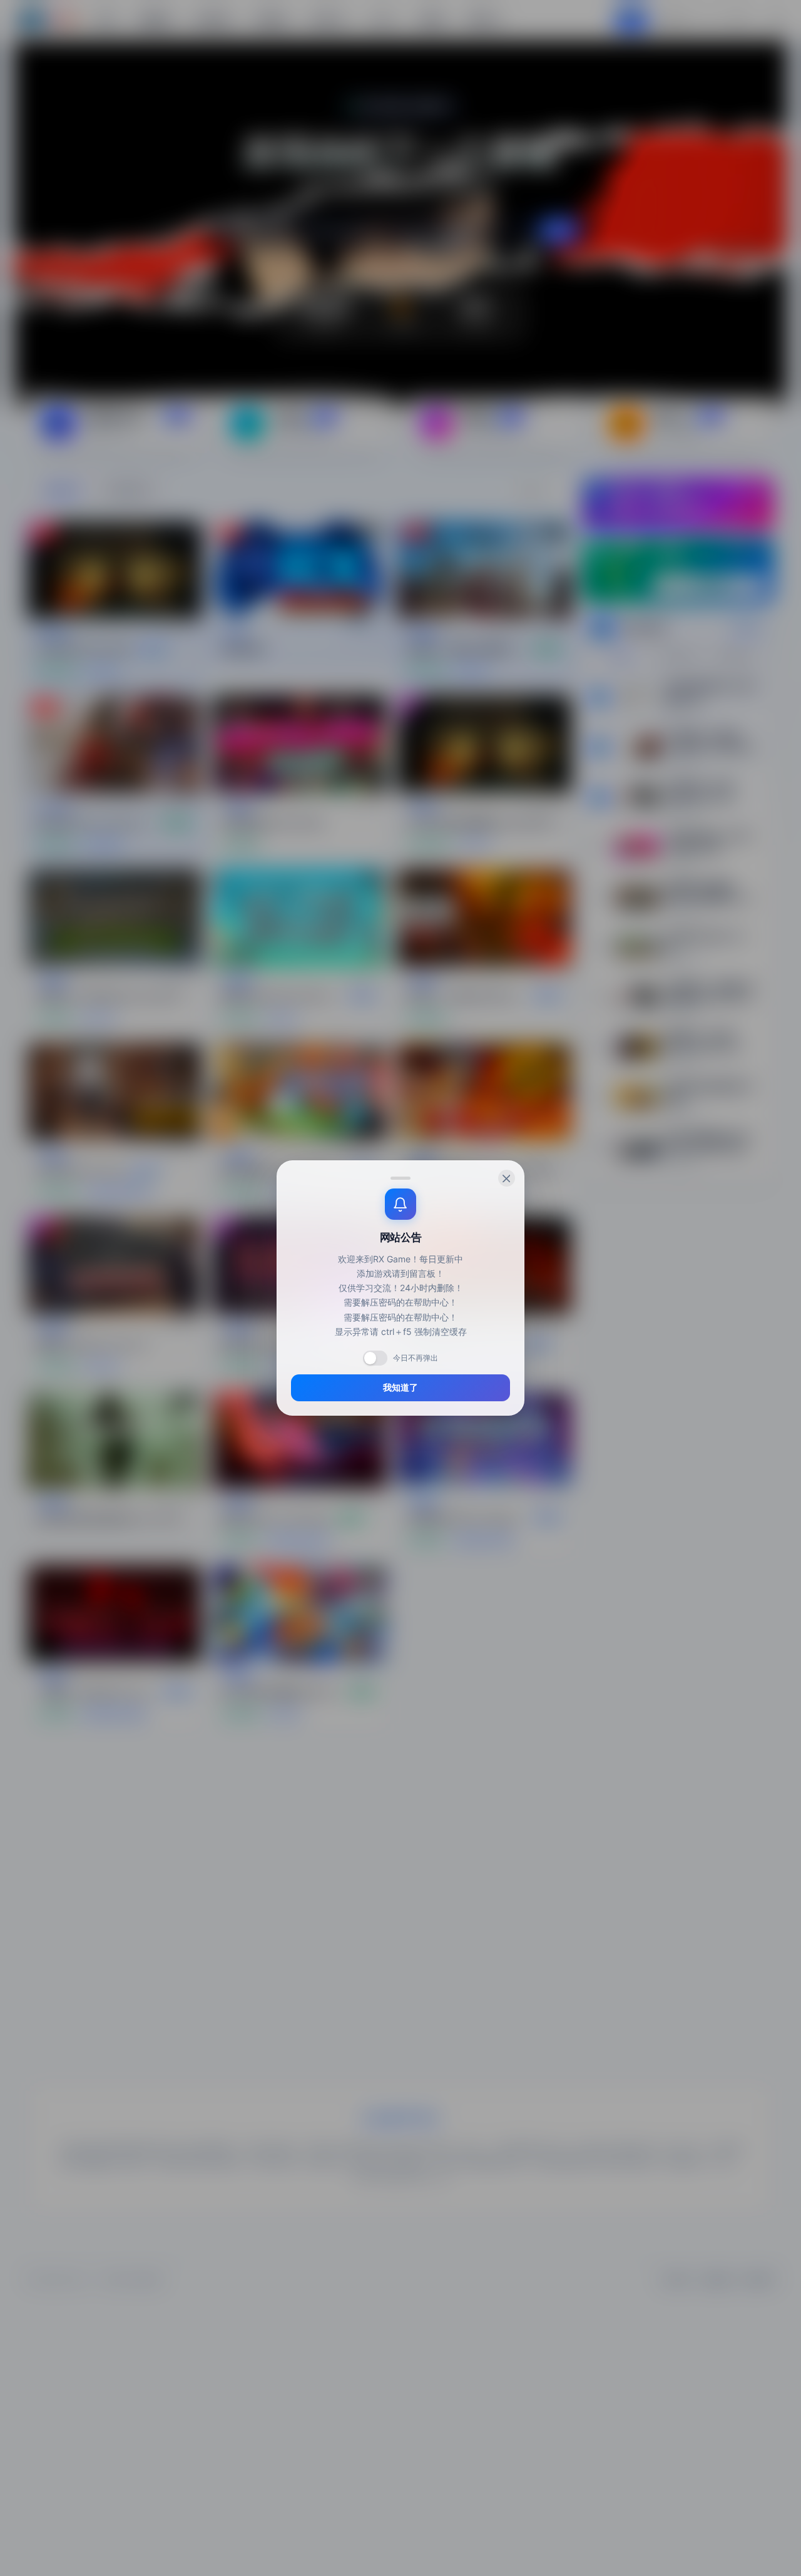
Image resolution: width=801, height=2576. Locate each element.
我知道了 (400, 1388)
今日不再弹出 (416, 1358)
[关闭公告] (507, 1178)
